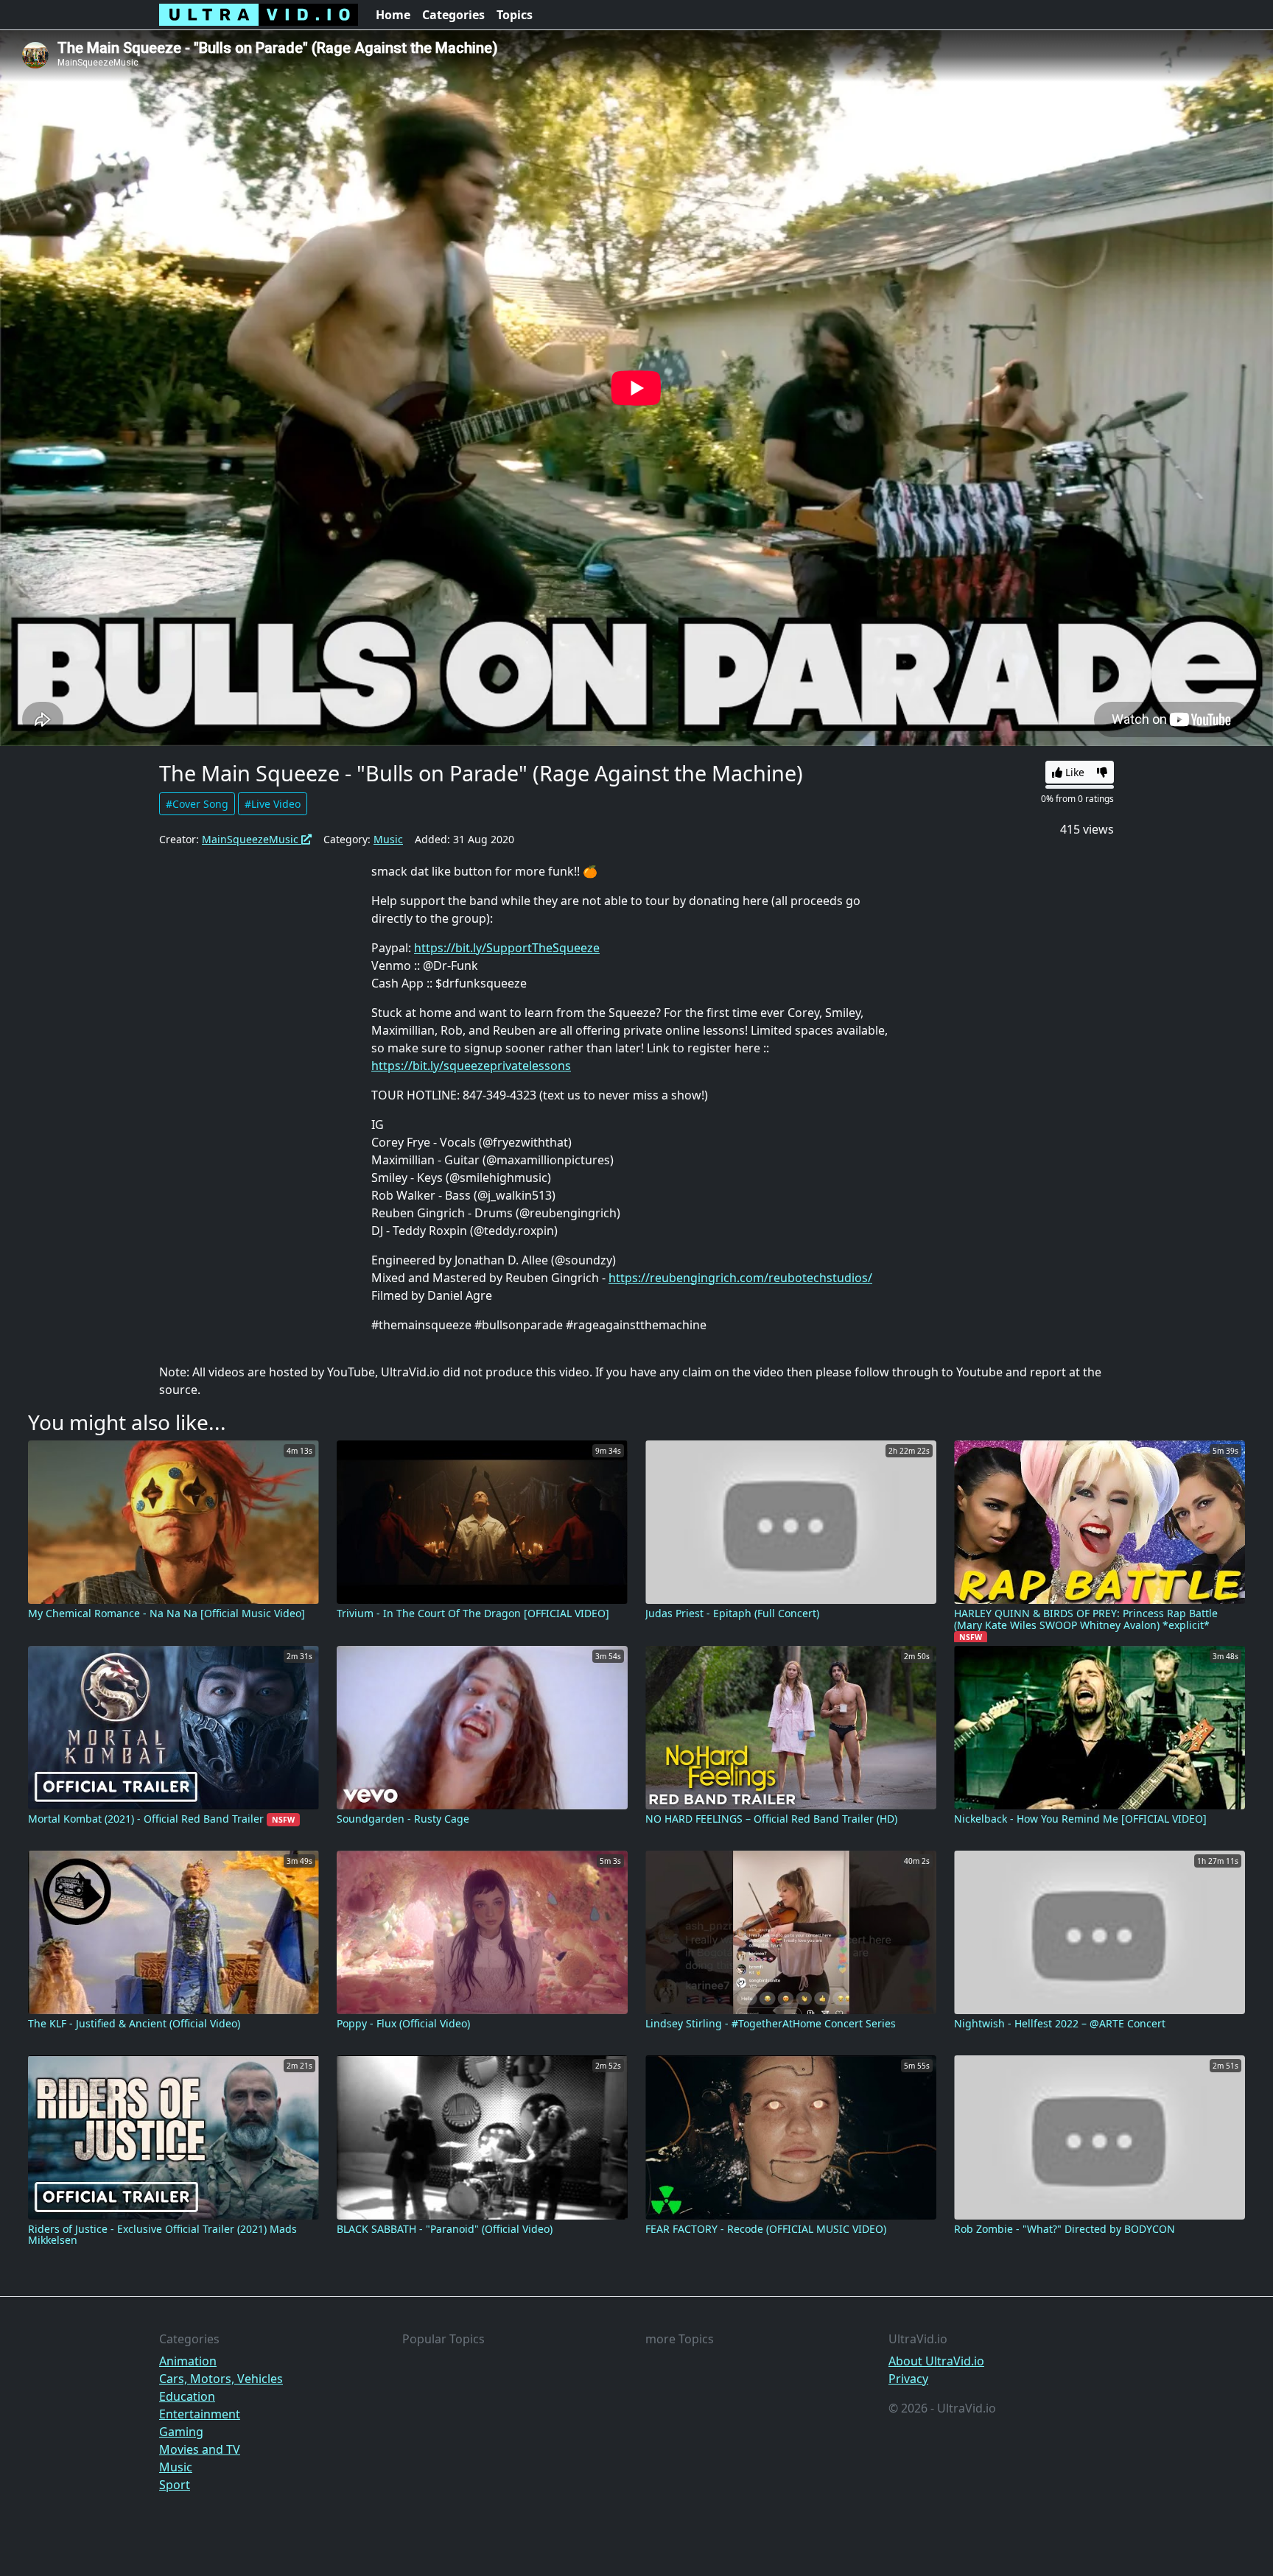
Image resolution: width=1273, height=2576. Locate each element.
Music (388, 839)
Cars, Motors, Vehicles (221, 2379)
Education (187, 2396)
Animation (188, 2361)
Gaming (181, 2432)
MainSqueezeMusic (252, 839)
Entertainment (200, 2414)
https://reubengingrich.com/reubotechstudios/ (740, 1278)
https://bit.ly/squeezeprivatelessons (471, 1066)
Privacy (908, 2379)
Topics (515, 15)
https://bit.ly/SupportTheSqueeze (507, 948)
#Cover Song (197, 804)
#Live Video (273, 804)
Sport (175, 2485)
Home (393, 15)
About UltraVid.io (936, 2361)
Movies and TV (200, 2449)
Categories (453, 15)
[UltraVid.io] (259, 15)
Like (1073, 772)
